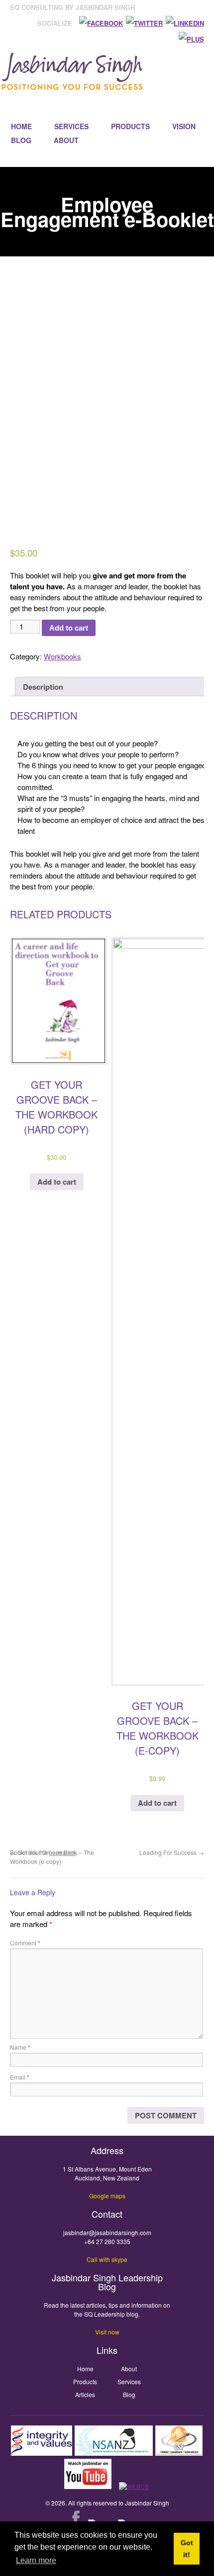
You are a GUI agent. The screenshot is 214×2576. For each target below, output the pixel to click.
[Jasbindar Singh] (72, 85)
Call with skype (107, 2259)
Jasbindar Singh (147, 2503)
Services (71, 126)
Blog (21, 140)
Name (20, 2047)
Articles (85, 2394)
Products (130, 126)
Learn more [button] (36, 2560)
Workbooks (62, 656)
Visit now (107, 2332)
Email (20, 2077)
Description (43, 687)
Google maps (107, 2196)
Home (21, 126)
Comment (25, 1943)
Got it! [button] (187, 2549)
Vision (184, 126)
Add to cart (69, 628)
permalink (62, 1852)
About (66, 140)
